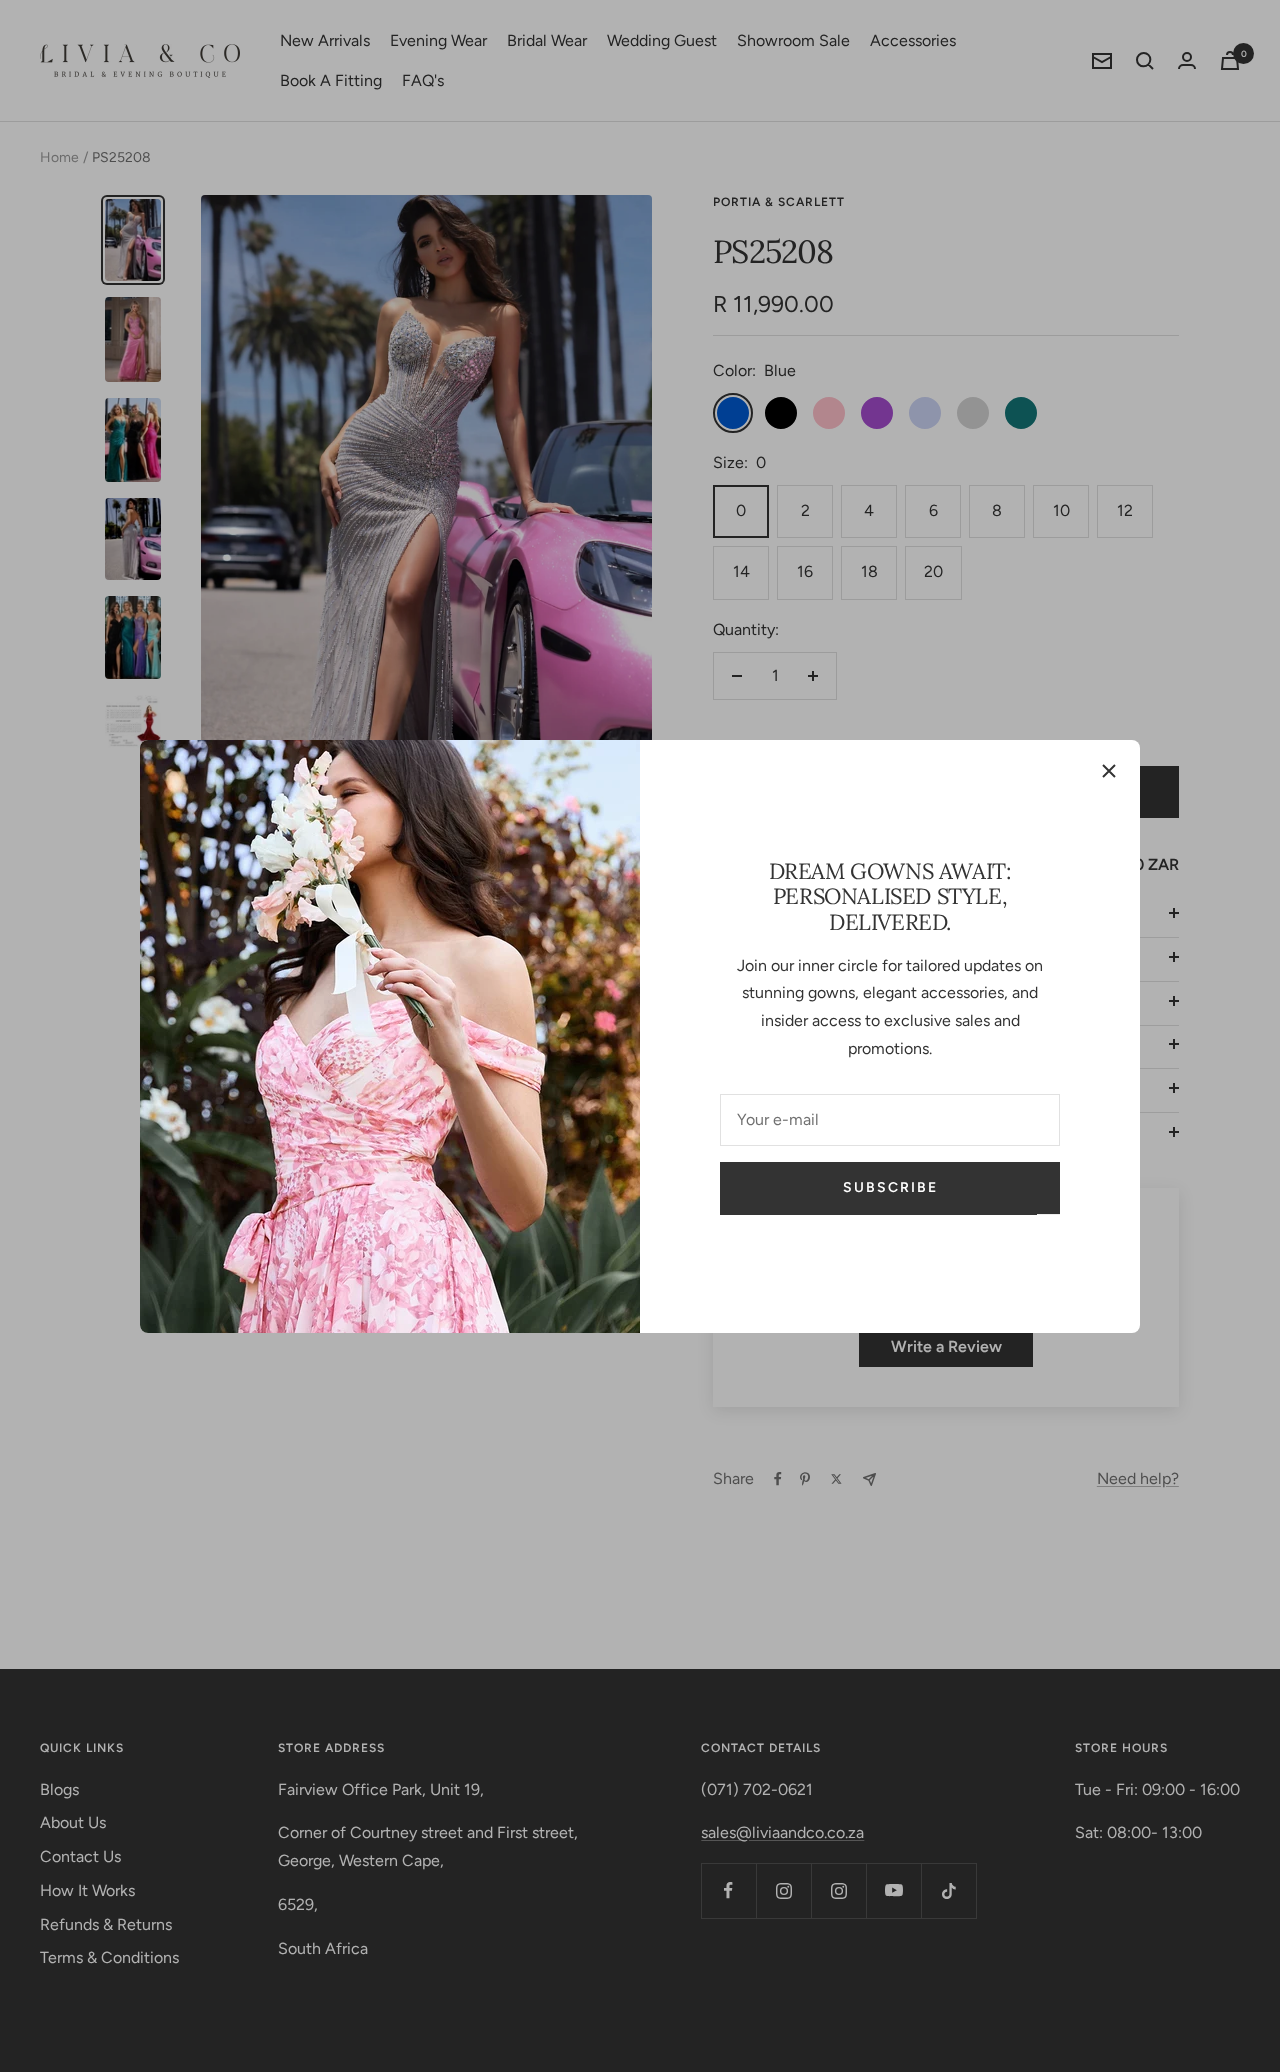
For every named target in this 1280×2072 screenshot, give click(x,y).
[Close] (1109, 771)
